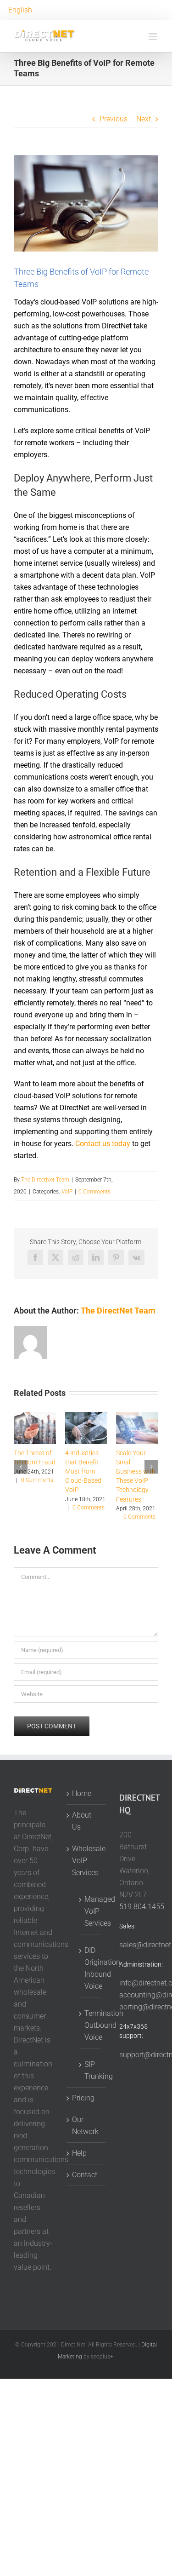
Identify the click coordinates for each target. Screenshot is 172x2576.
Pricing (83, 2098)
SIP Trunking (90, 2070)
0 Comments (94, 1192)
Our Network (85, 2126)
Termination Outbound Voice (90, 2025)
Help (79, 2153)
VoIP (67, 1192)
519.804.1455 (142, 1907)
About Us (82, 1821)
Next (144, 119)
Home (82, 1793)
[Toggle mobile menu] (153, 37)
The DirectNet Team (45, 1180)
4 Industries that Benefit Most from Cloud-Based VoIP (83, 1471)
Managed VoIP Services (90, 1911)
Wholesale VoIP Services (86, 1861)
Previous (114, 119)
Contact (85, 2175)
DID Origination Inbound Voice (90, 1968)
